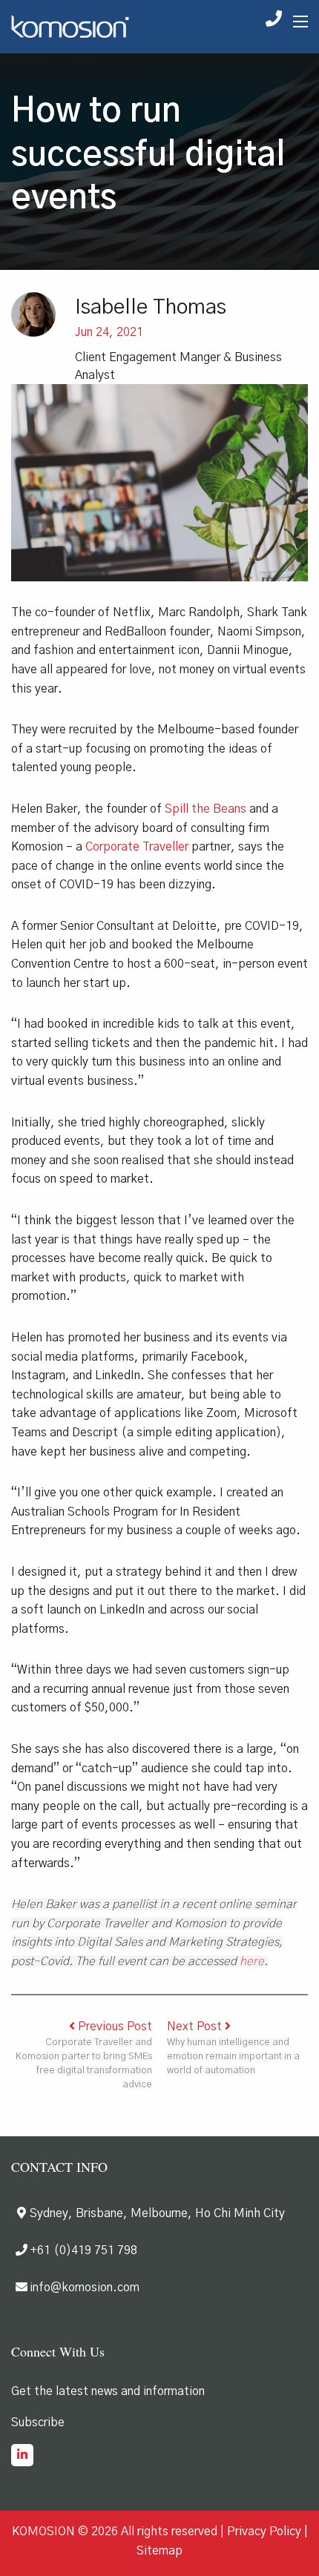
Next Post (196, 2027)
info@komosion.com (85, 2288)
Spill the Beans (205, 809)
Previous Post (114, 2027)
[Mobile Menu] (300, 22)
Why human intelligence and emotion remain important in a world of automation (233, 2057)
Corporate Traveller (137, 847)
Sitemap (159, 2551)
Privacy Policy (264, 2532)
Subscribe (38, 2423)
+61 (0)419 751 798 (83, 2250)
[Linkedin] (22, 2457)
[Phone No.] (274, 22)
